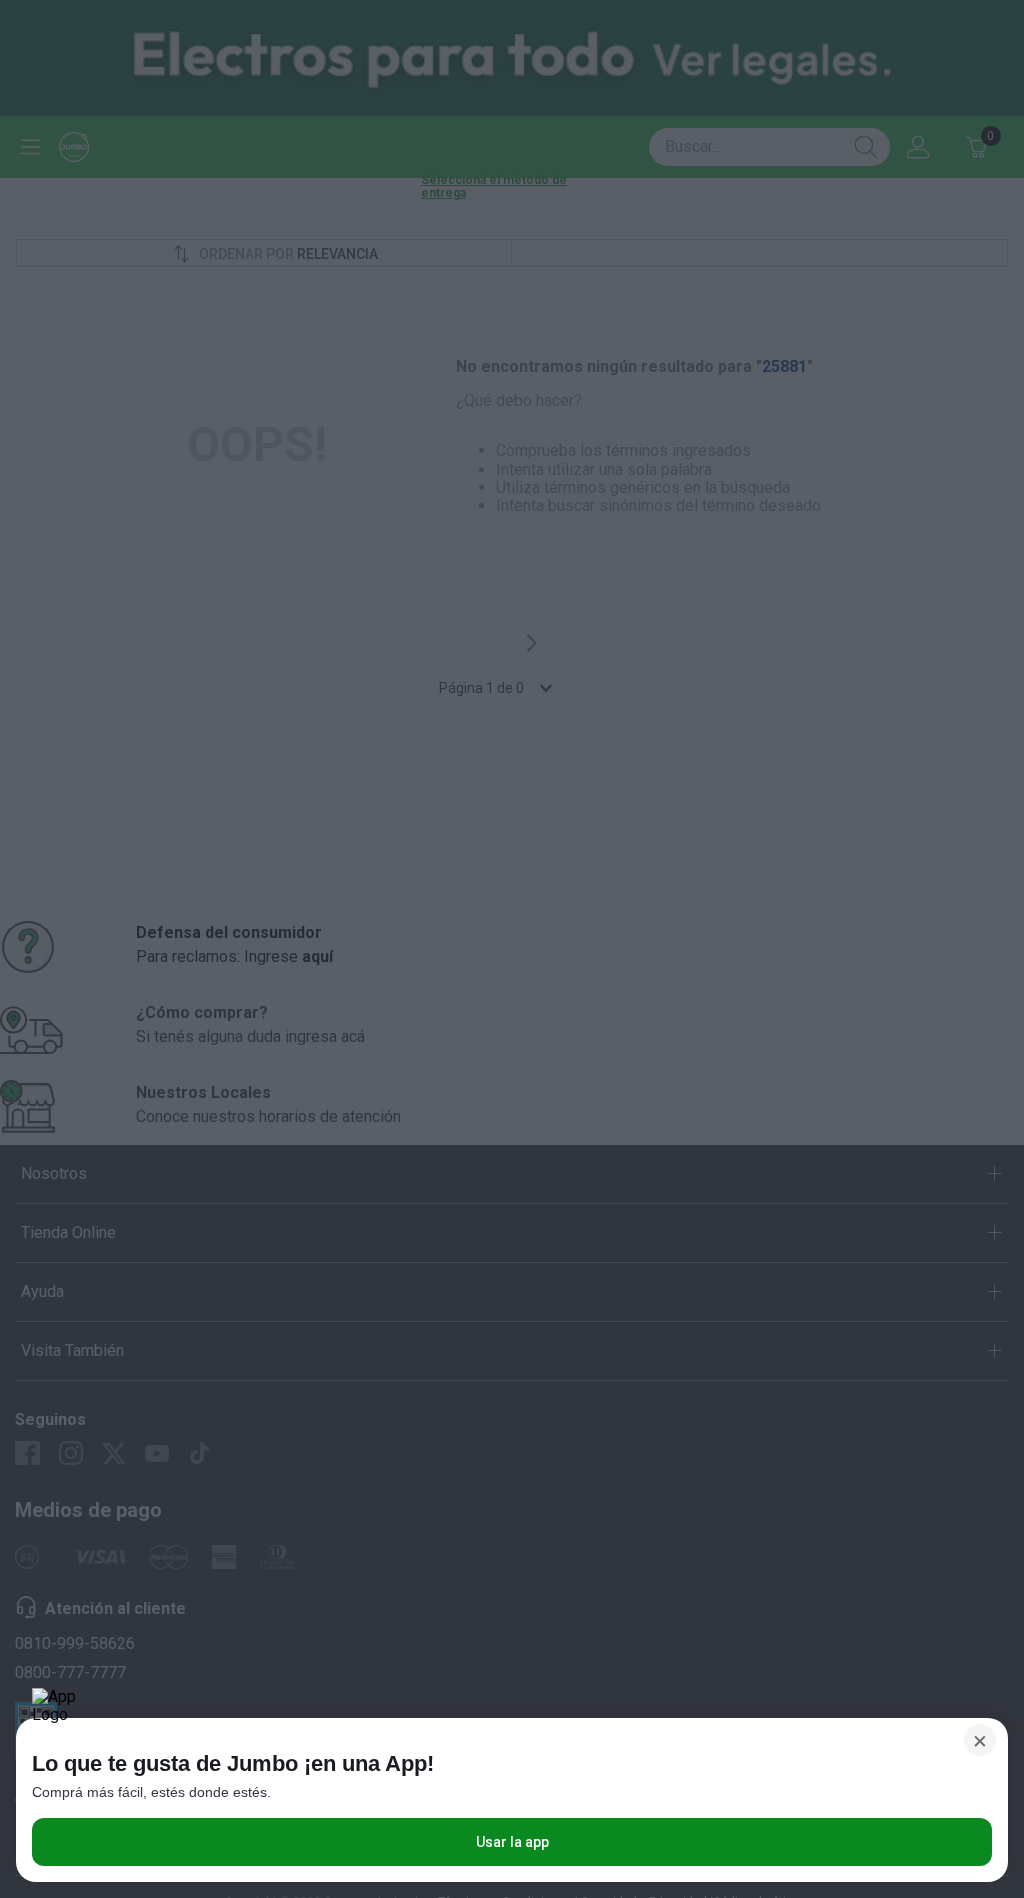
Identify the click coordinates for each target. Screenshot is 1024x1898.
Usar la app (512, 1842)
